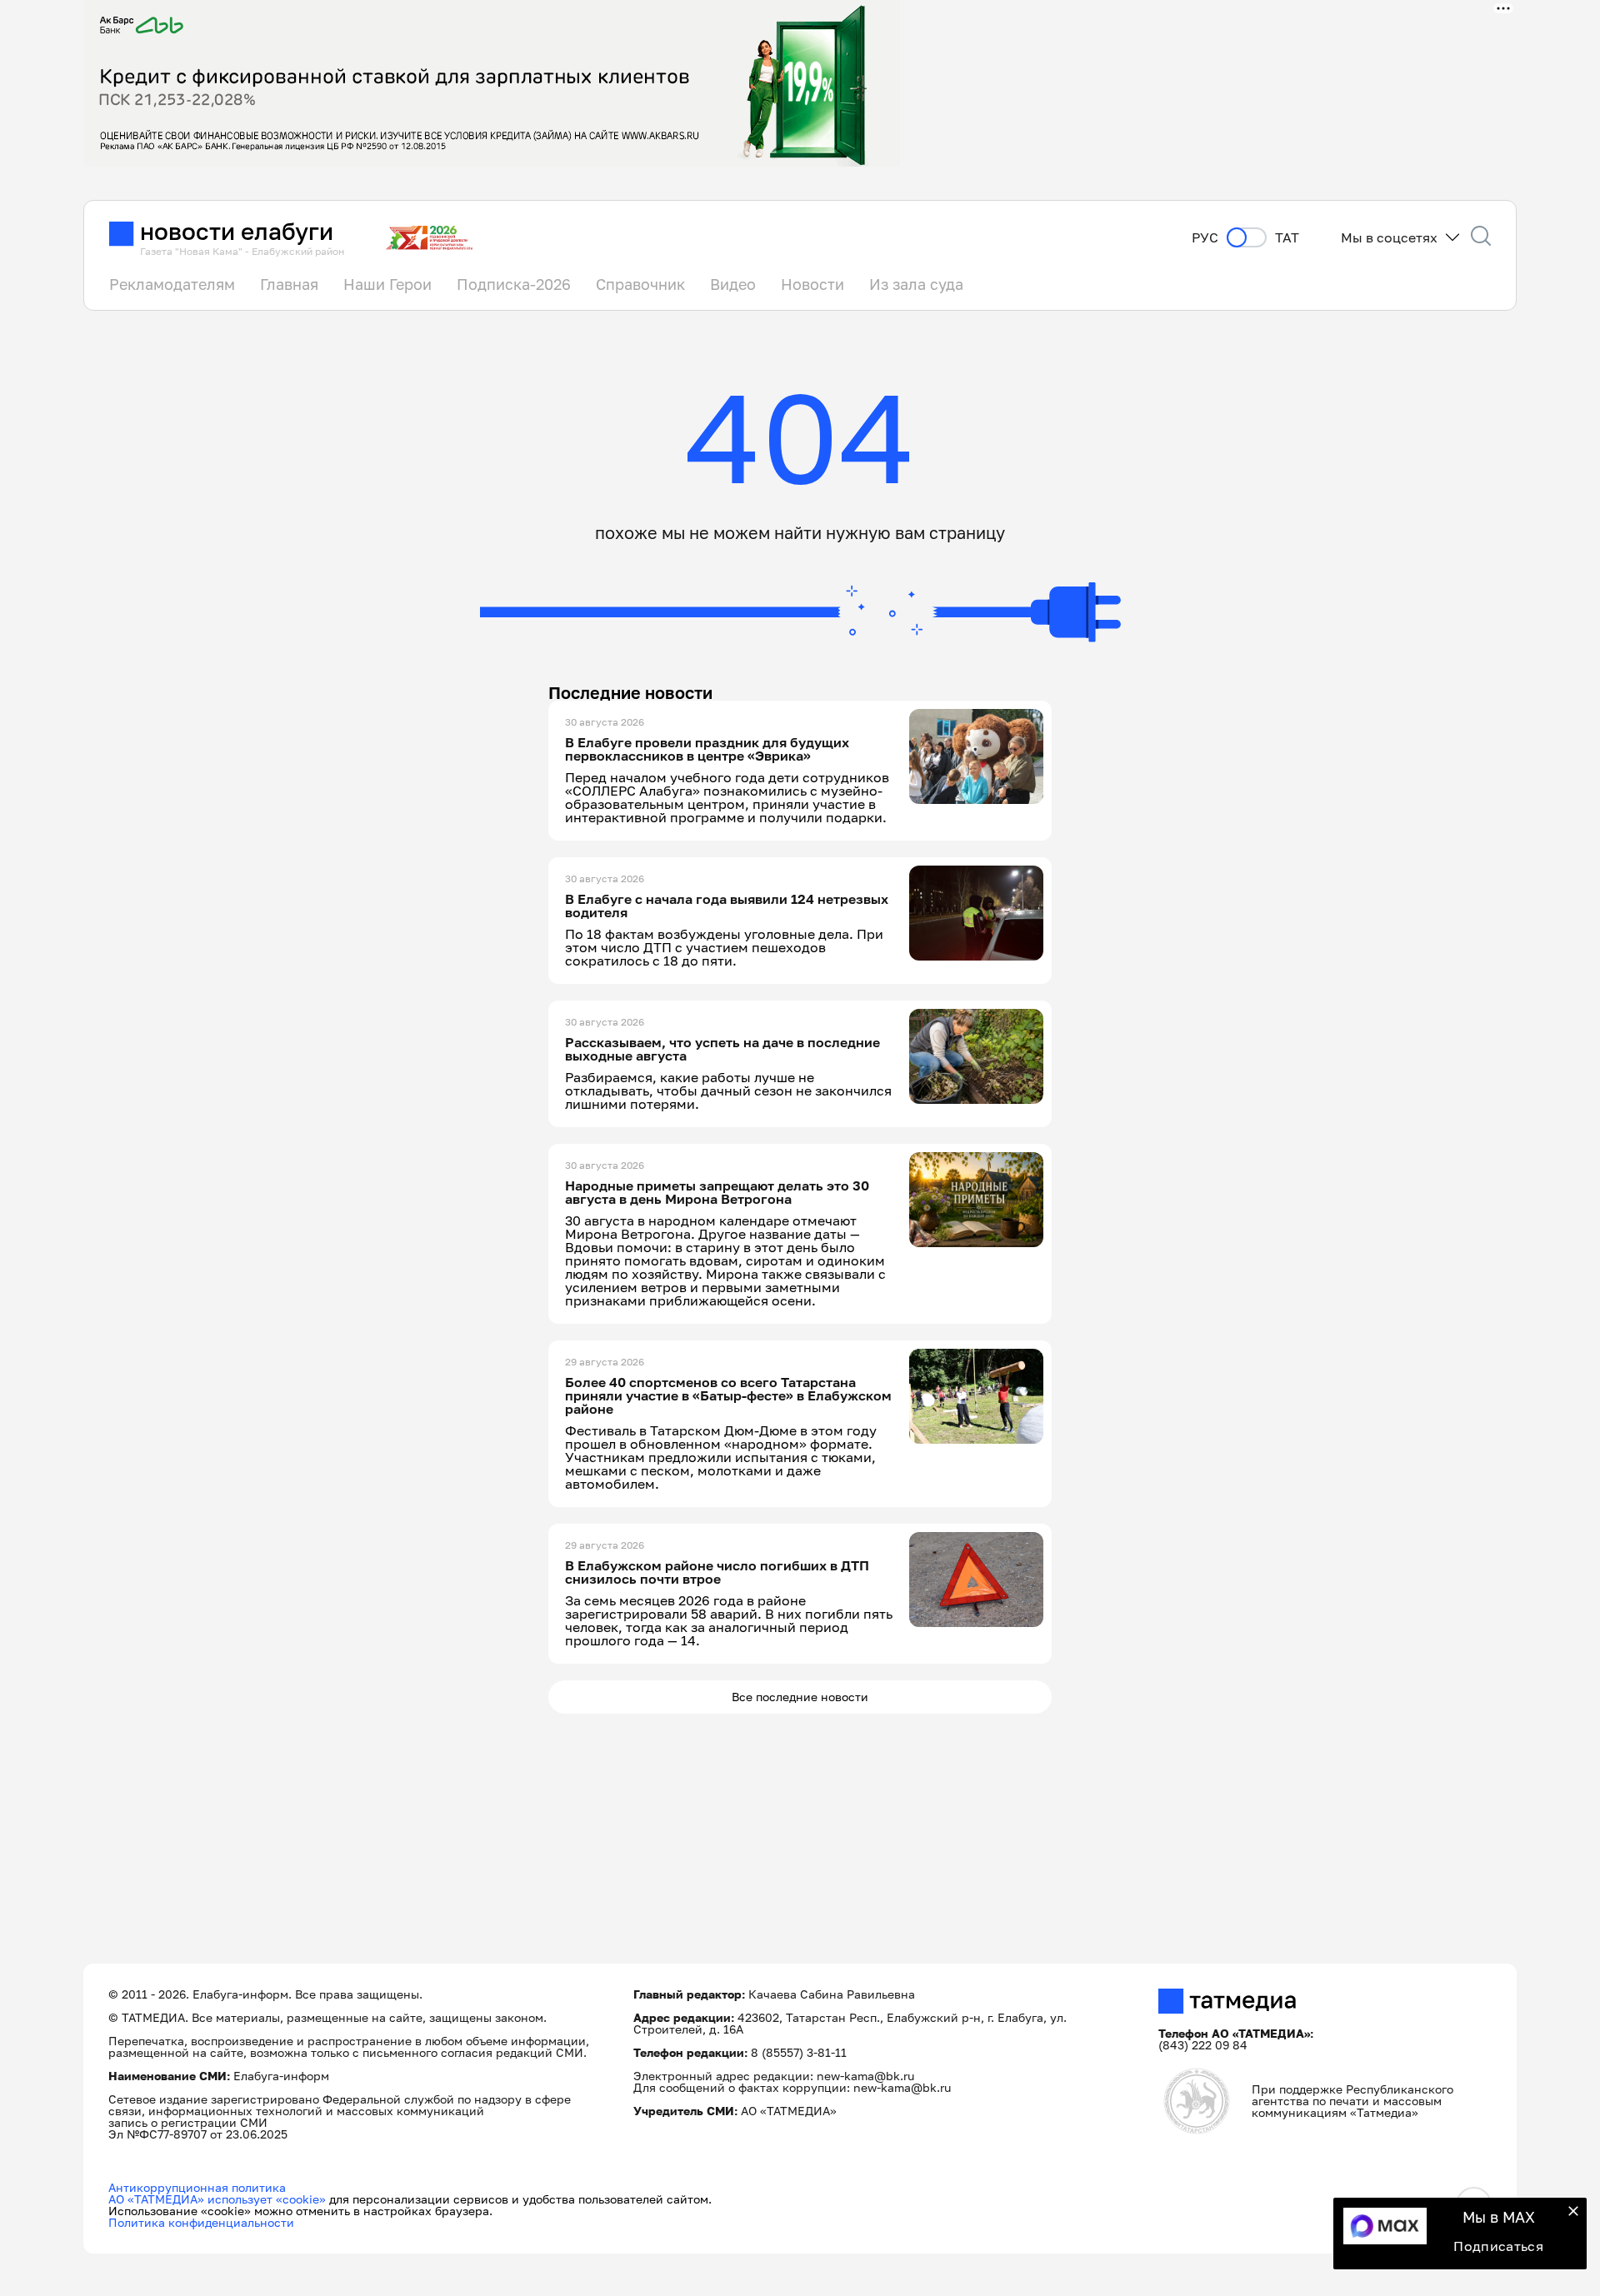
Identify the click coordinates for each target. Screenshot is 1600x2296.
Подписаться (1498, 2246)
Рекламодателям (172, 284)
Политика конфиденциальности (201, 2222)
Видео (733, 284)
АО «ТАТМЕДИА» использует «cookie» (217, 2199)
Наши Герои (387, 284)
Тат (1287, 238)
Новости (812, 284)
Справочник (640, 284)
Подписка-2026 (514, 284)
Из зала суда (916, 284)
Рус (1205, 238)
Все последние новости (800, 1697)
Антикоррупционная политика (197, 2187)
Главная (289, 284)
